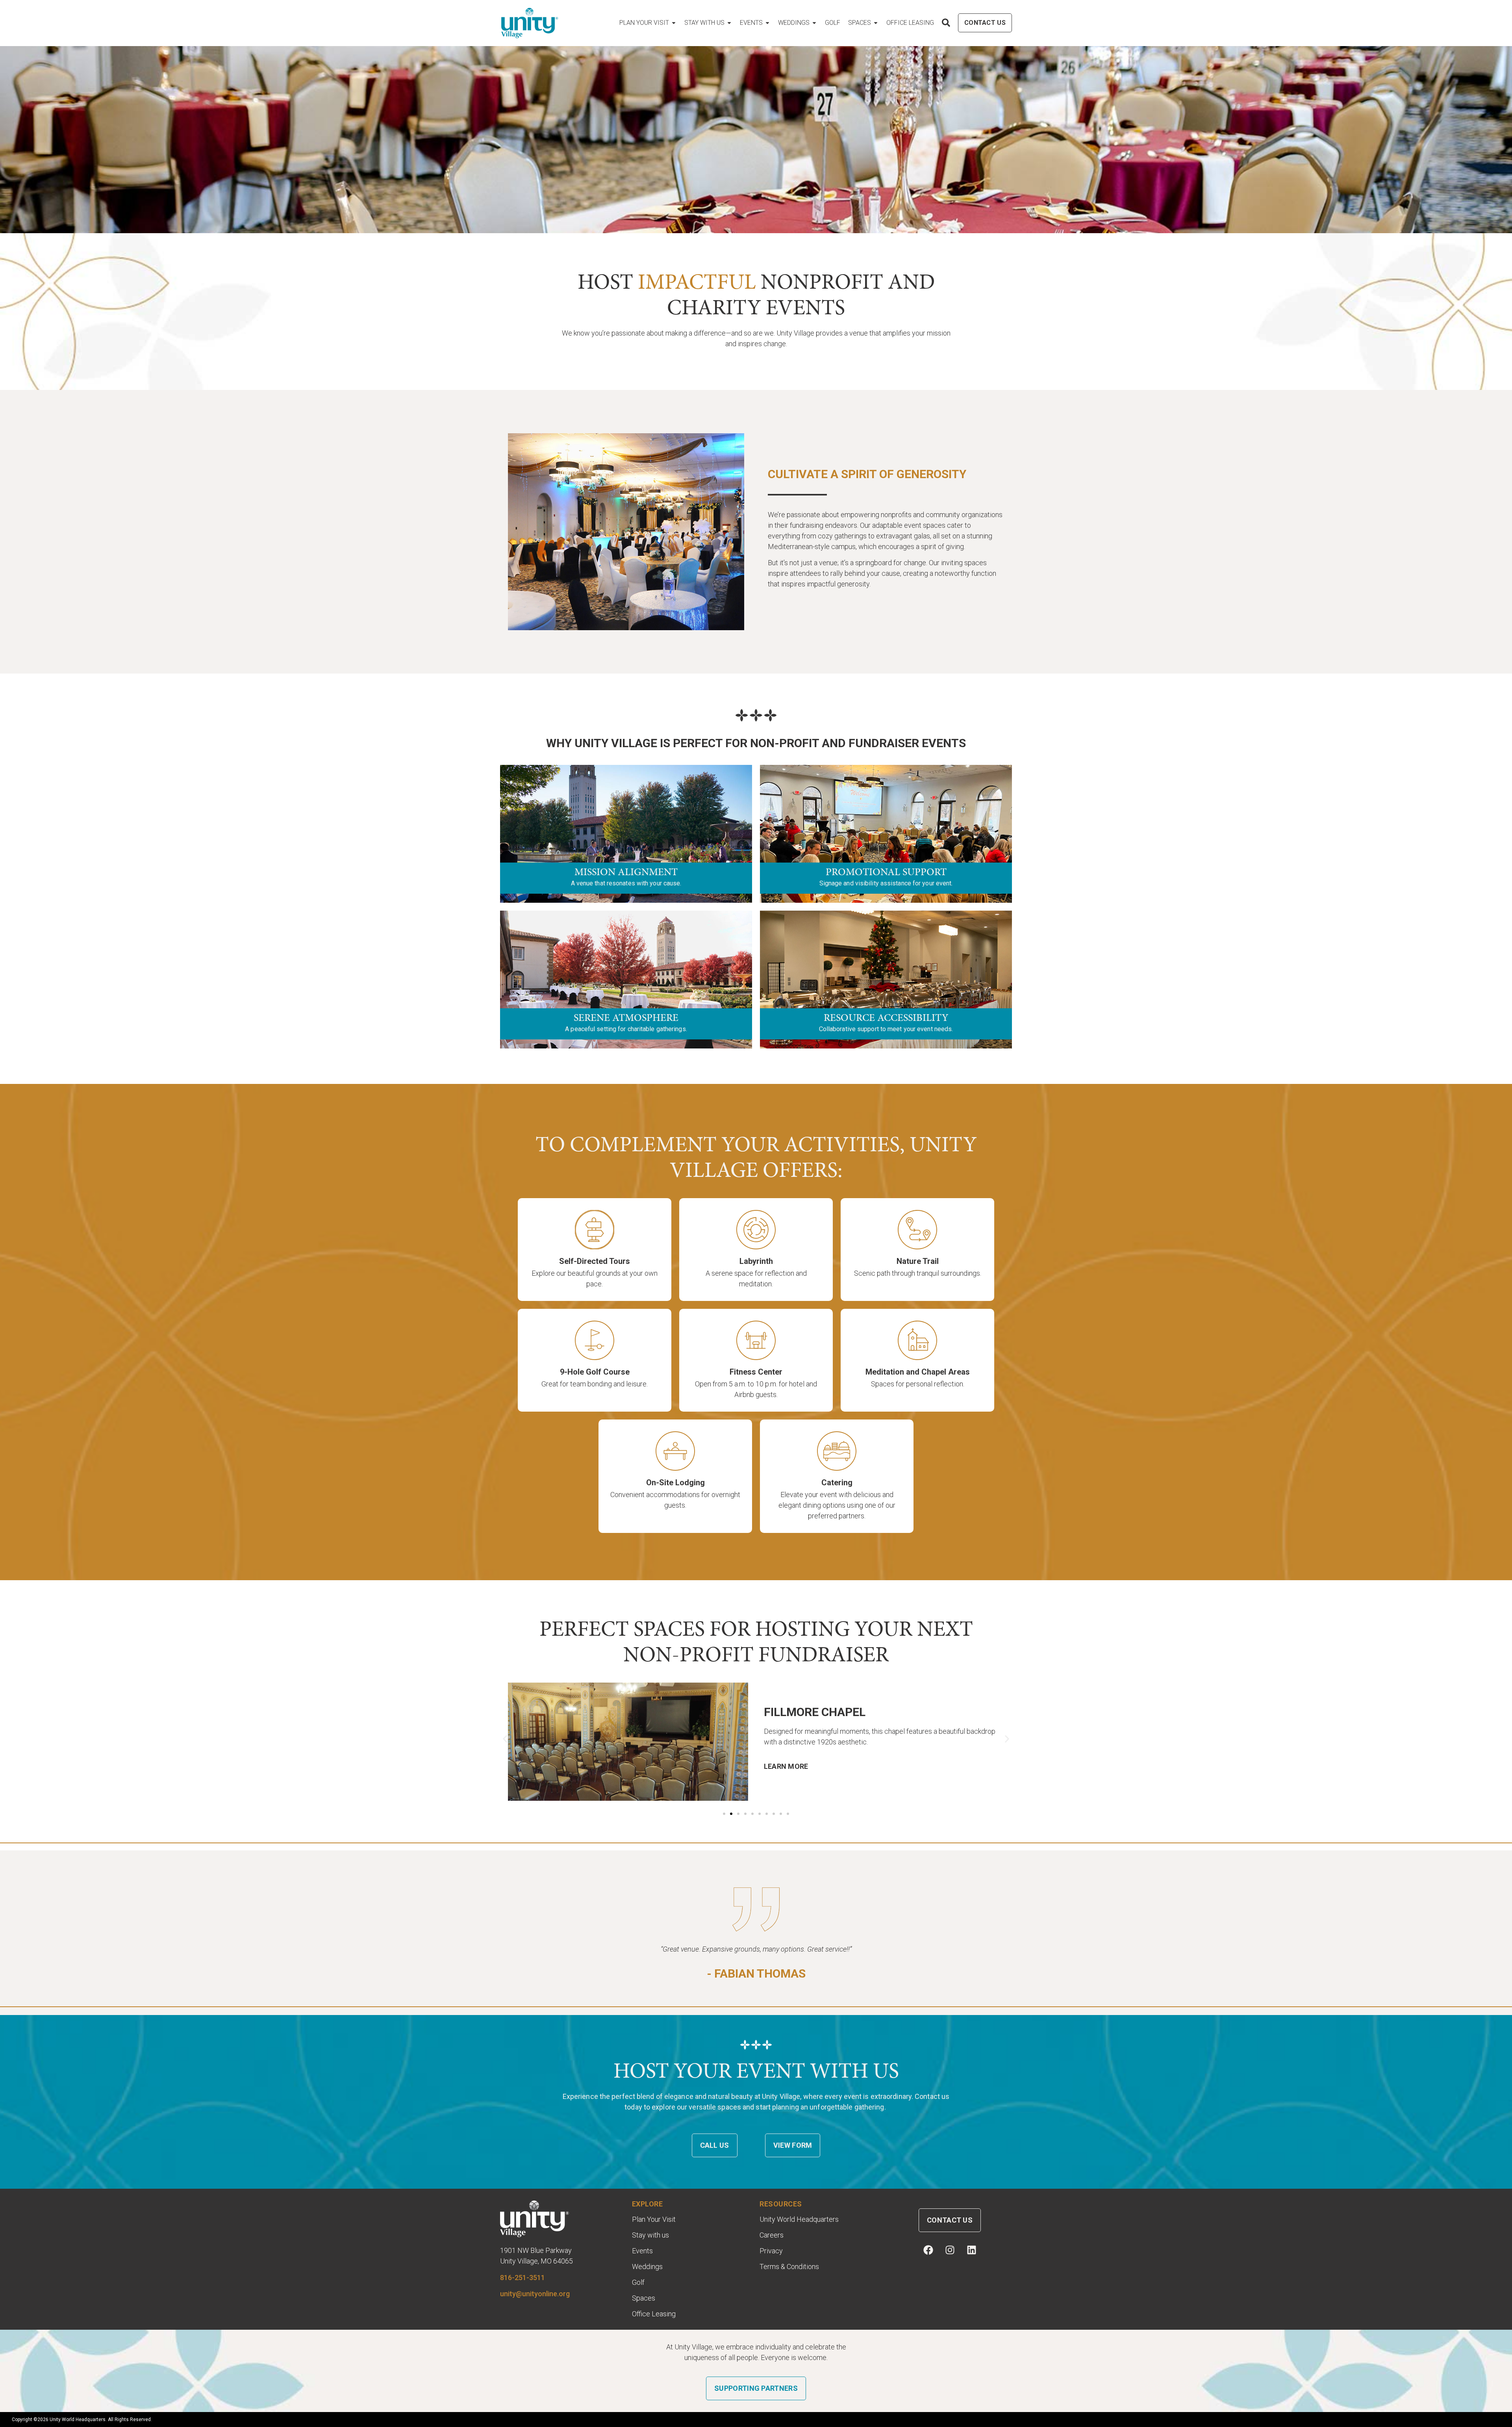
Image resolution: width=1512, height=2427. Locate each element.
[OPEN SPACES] (876, 23)
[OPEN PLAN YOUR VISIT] (674, 23)
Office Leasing (654, 2314)
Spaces (644, 2298)
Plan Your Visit (654, 2219)
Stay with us (650, 2235)
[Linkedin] (971, 2250)
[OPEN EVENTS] (767, 23)
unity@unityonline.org (535, 2294)
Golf (638, 2282)
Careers (772, 2235)
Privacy (771, 2251)
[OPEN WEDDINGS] (814, 23)
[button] (505, 1739)
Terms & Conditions (789, 2267)
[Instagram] (950, 2250)
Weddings (647, 2267)
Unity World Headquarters (799, 2219)
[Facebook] (928, 2250)
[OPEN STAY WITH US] (729, 23)
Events (642, 2251)
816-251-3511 (523, 2278)
